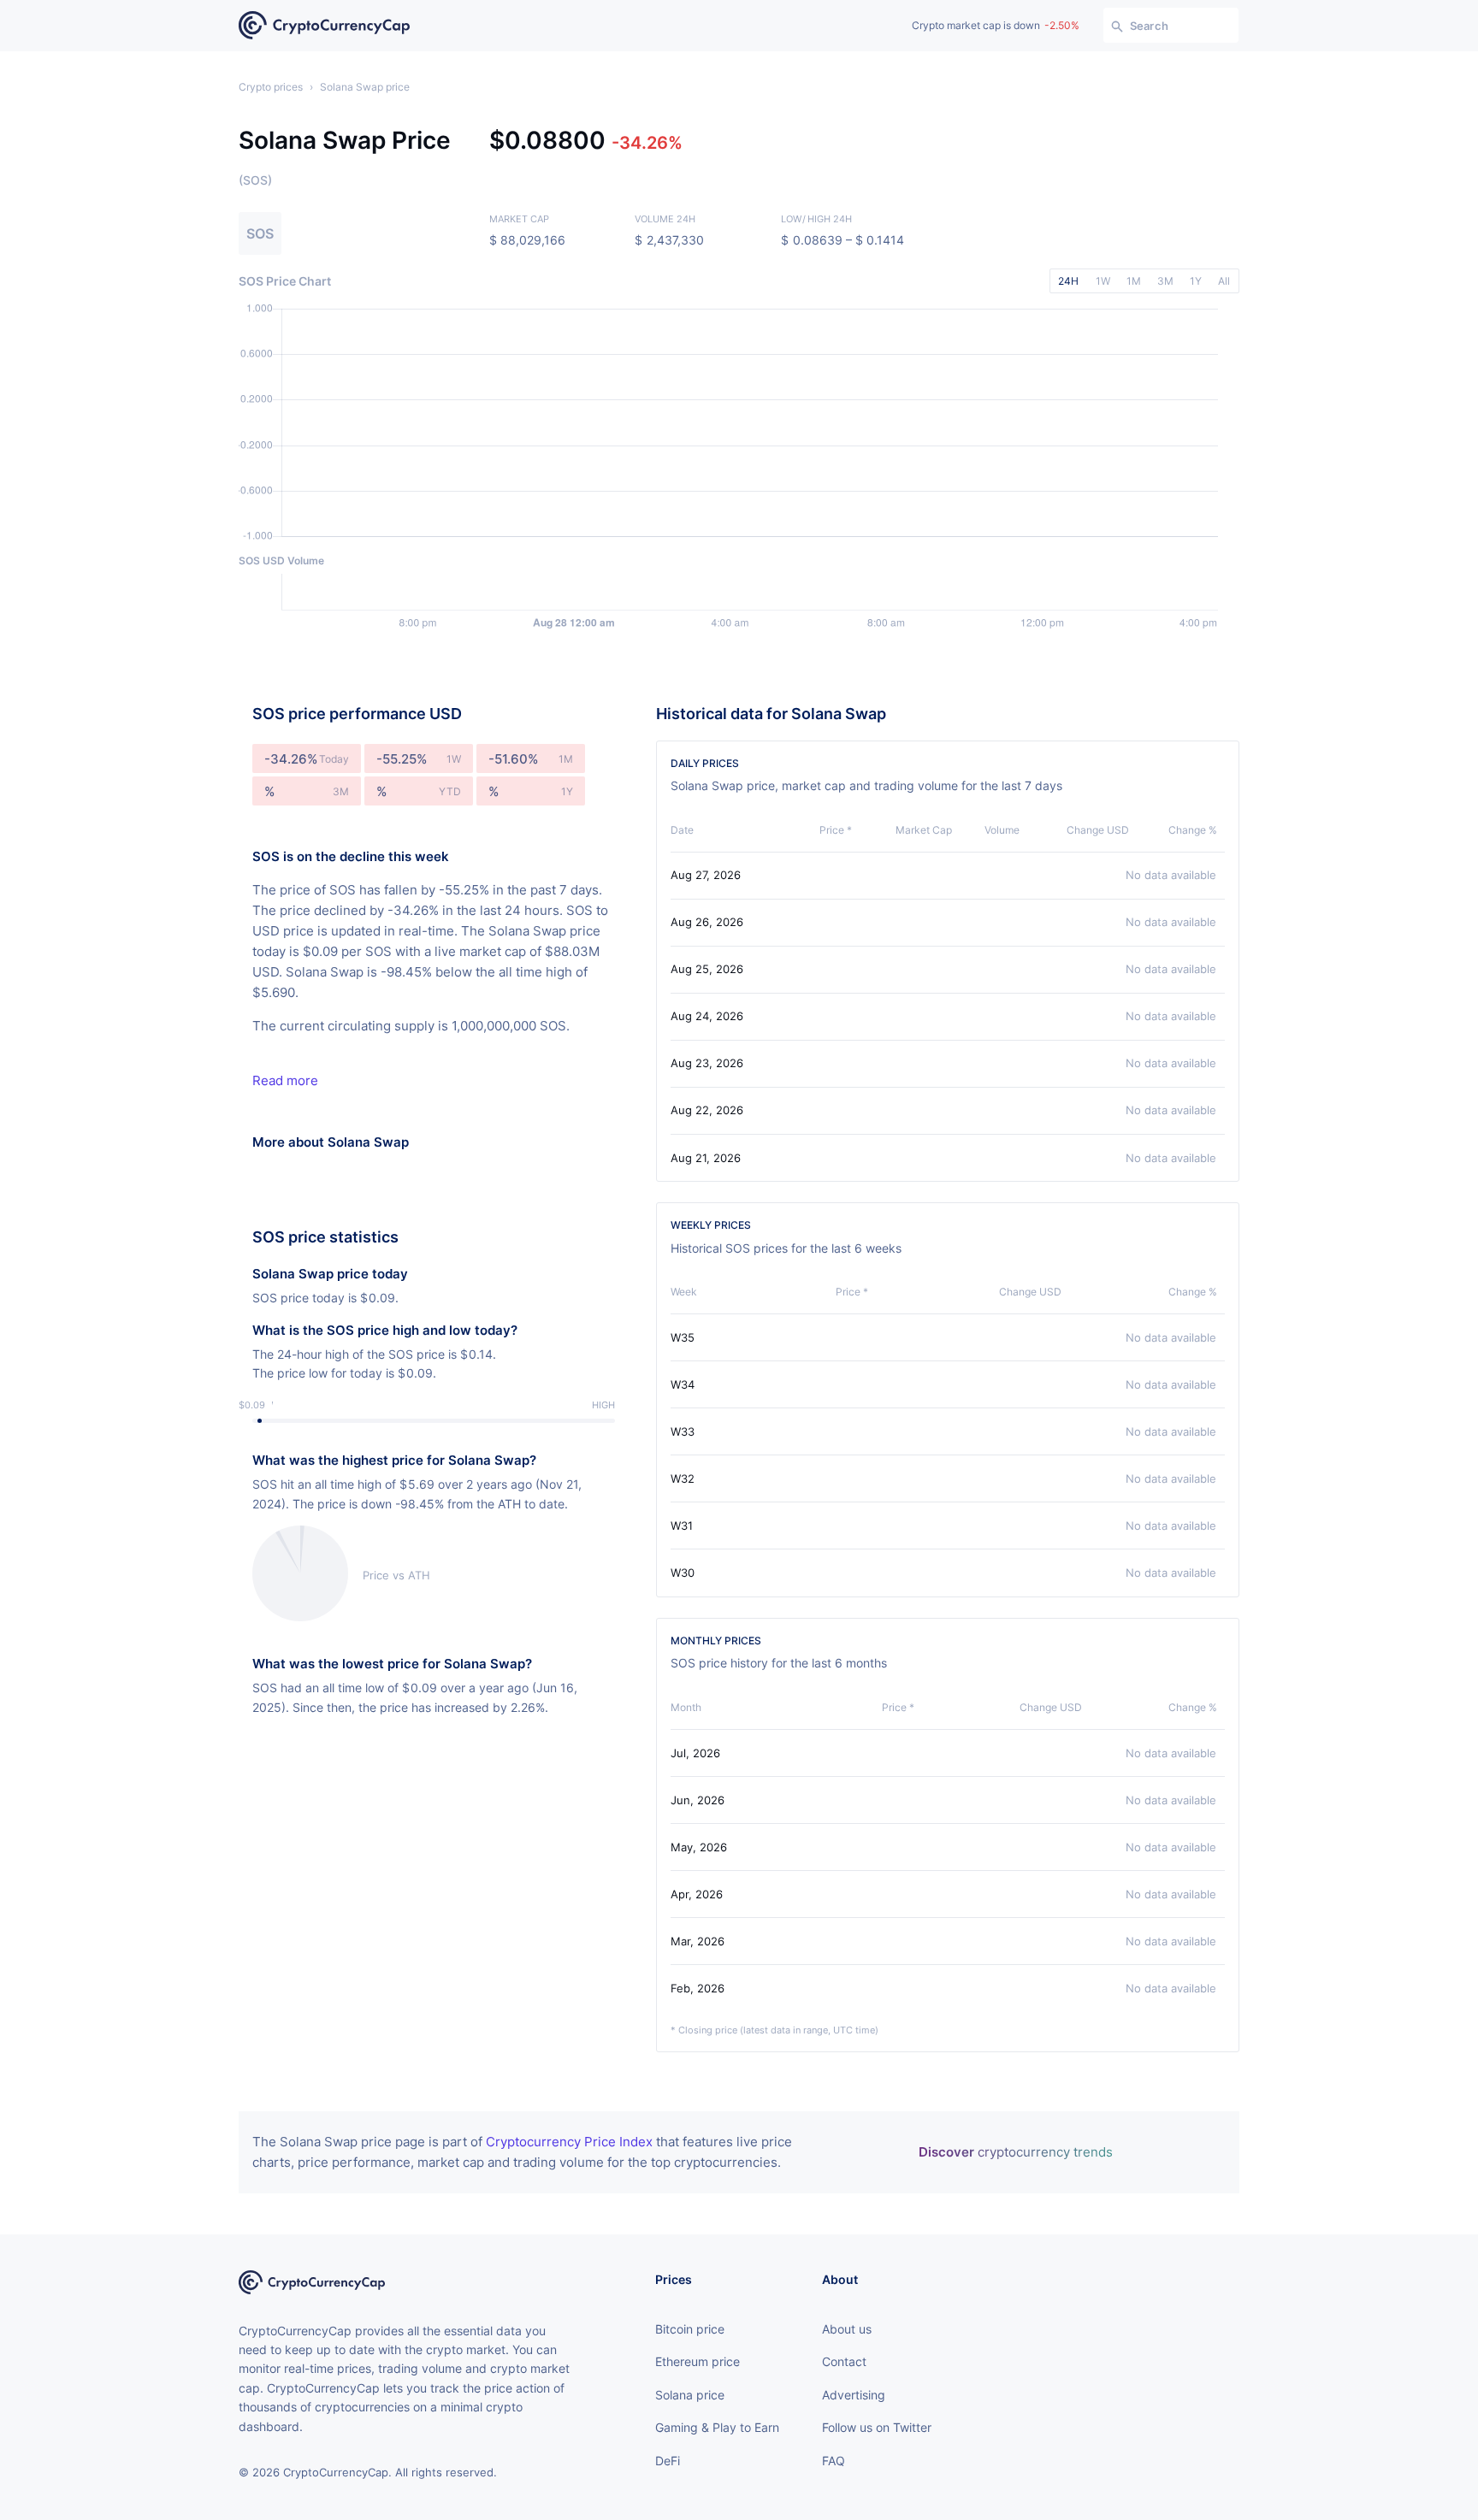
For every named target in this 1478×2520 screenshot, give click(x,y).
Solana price (690, 2395)
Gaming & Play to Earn (717, 2427)
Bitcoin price (690, 2329)
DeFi (668, 2461)
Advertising (854, 2395)
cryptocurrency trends (1016, 2152)
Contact (844, 2361)
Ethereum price (698, 2361)
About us (847, 2329)
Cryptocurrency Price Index (569, 2142)
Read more (285, 1080)
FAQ (834, 2461)
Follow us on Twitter (877, 2427)
